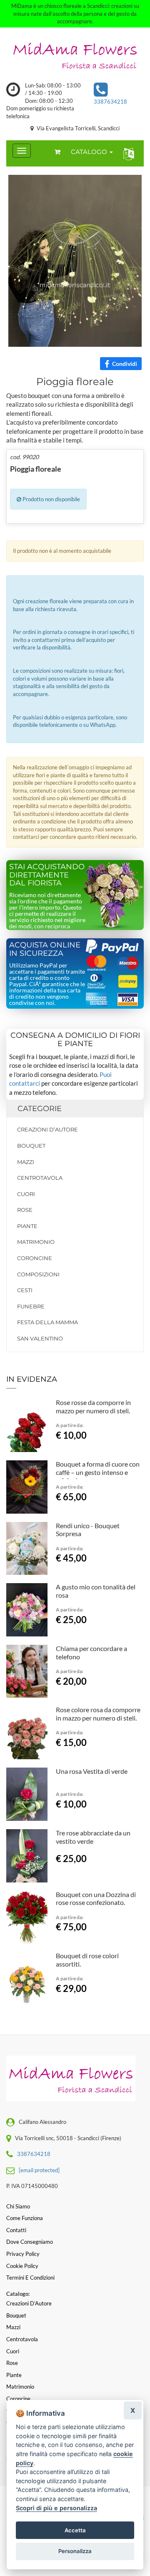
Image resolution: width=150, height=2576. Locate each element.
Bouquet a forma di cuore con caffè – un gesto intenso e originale (98, 1472)
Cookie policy (22, 2266)
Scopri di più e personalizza (56, 2508)
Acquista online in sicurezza (45, 949)
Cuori (26, 1194)
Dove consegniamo (30, 2242)
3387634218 (110, 102)
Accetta (75, 2530)
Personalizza (75, 2551)
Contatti (16, 2230)
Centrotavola (40, 1178)
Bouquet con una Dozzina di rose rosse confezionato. (96, 1898)
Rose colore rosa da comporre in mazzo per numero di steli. (98, 1714)
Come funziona (25, 2218)
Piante (27, 1226)
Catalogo (90, 152)
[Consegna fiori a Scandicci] (75, 55)
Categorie (40, 1109)
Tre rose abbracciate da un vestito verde (93, 1837)
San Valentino (40, 1338)
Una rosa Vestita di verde (92, 1771)
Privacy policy (23, 2254)
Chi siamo (18, 2206)
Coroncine (35, 1258)
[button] (127, 153)
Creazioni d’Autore (47, 1129)
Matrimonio (36, 1242)
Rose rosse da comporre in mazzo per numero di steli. (93, 1406)
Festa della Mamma (47, 1322)
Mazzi (26, 1162)
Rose (25, 1210)
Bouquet (31, 1146)
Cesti (25, 1290)
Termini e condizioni (30, 2278)
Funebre (31, 1306)
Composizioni (38, 1274)
